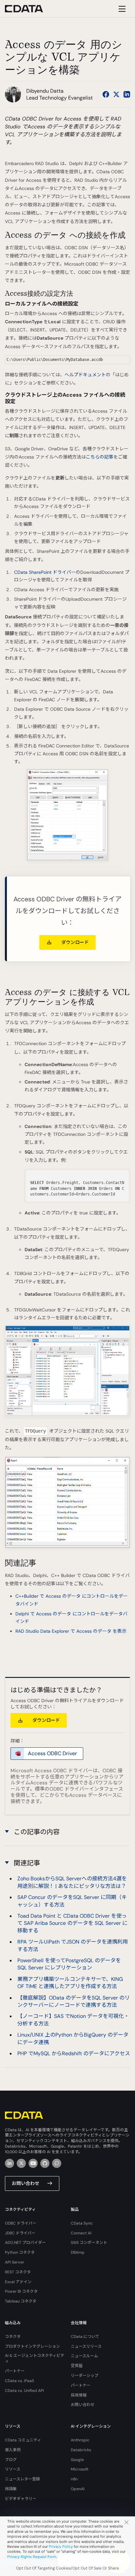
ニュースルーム (84, 2356)
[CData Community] (57, 2163)
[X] (21, 2163)
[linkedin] (10, 2163)
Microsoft (80, 2469)
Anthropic (80, 2440)
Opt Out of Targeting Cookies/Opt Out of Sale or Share (67, 2568)
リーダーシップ (85, 2376)
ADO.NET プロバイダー (25, 2243)
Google (77, 2460)
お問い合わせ (26, 2183)
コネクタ (13, 2337)
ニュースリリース (86, 2346)
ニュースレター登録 (22, 2479)
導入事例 (13, 2450)
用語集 (11, 2489)
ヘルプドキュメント (85, 375)
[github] (45, 2163)
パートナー (15, 2371)
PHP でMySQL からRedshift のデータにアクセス (74, 2053)
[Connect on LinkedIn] (127, 94)
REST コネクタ (18, 2272)
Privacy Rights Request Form (32, 2557)
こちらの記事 (100, 457)
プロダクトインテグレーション (32, 2346)
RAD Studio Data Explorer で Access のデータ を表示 (71, 1631)
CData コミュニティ (23, 2440)
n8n (74, 2479)
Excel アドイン (18, 2282)
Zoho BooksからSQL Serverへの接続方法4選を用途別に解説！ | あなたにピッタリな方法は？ (72, 1882)
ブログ (11, 2460)
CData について (85, 2337)
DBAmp (78, 2252)
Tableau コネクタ (21, 2301)
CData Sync (82, 2223)
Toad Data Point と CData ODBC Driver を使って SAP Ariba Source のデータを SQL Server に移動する (72, 1923)
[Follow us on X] (116, 94)
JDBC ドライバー (20, 2233)
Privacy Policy (61, 2547)
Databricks (81, 2450)
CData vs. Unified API (24, 2391)
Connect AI (81, 2233)
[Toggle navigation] (121, 9)
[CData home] (29, 9)
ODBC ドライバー (21, 2223)
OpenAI (78, 2489)
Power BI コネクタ (21, 2291)
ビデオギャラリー (21, 2499)
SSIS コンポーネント (89, 2243)
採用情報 (79, 2395)
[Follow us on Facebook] (106, 94)
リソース (13, 2469)
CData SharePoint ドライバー (45, 572)
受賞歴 (77, 2366)
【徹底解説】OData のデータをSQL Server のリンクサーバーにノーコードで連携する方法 (74, 2001)
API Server (15, 2262)
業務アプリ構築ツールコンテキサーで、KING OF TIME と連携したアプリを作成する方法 (70, 1983)
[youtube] (33, 2163)
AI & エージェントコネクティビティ (35, 2358)
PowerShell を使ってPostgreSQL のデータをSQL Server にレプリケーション (69, 1964)
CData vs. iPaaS (19, 2381)
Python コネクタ (20, 2252)
